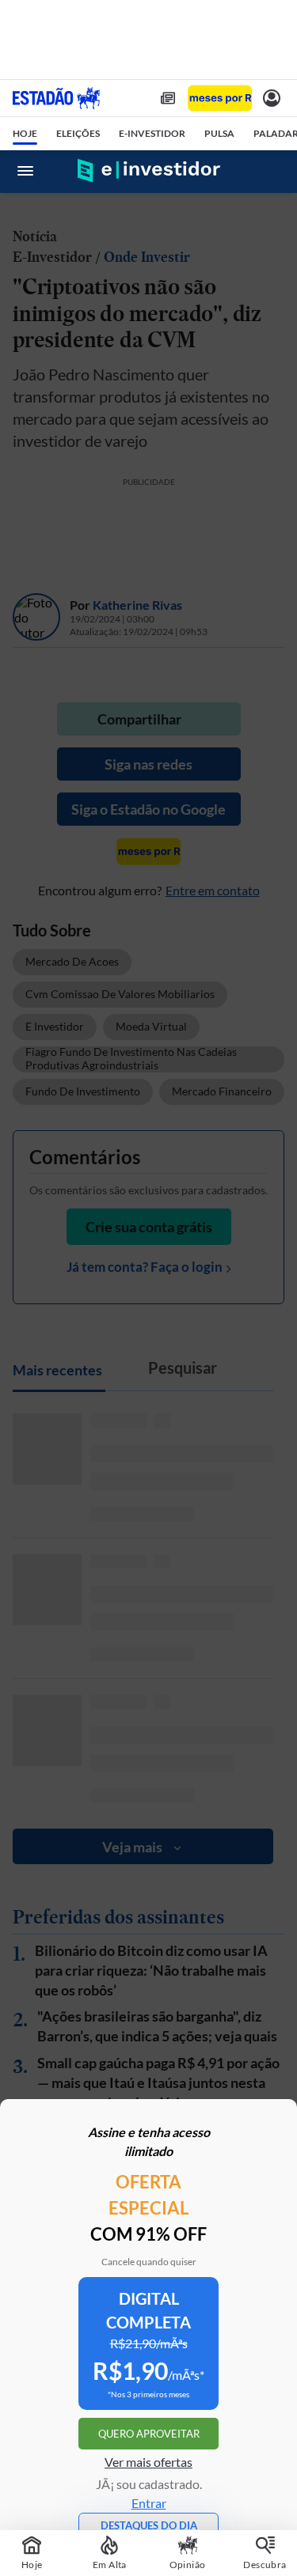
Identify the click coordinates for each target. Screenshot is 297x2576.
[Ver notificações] (272, 98)
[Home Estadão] (56, 98)
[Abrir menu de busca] (272, 171)
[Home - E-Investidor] (149, 171)
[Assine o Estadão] (220, 98)
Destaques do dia (149, 2525)
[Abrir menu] (25, 171)
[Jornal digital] (168, 98)
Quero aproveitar (149, 2434)
